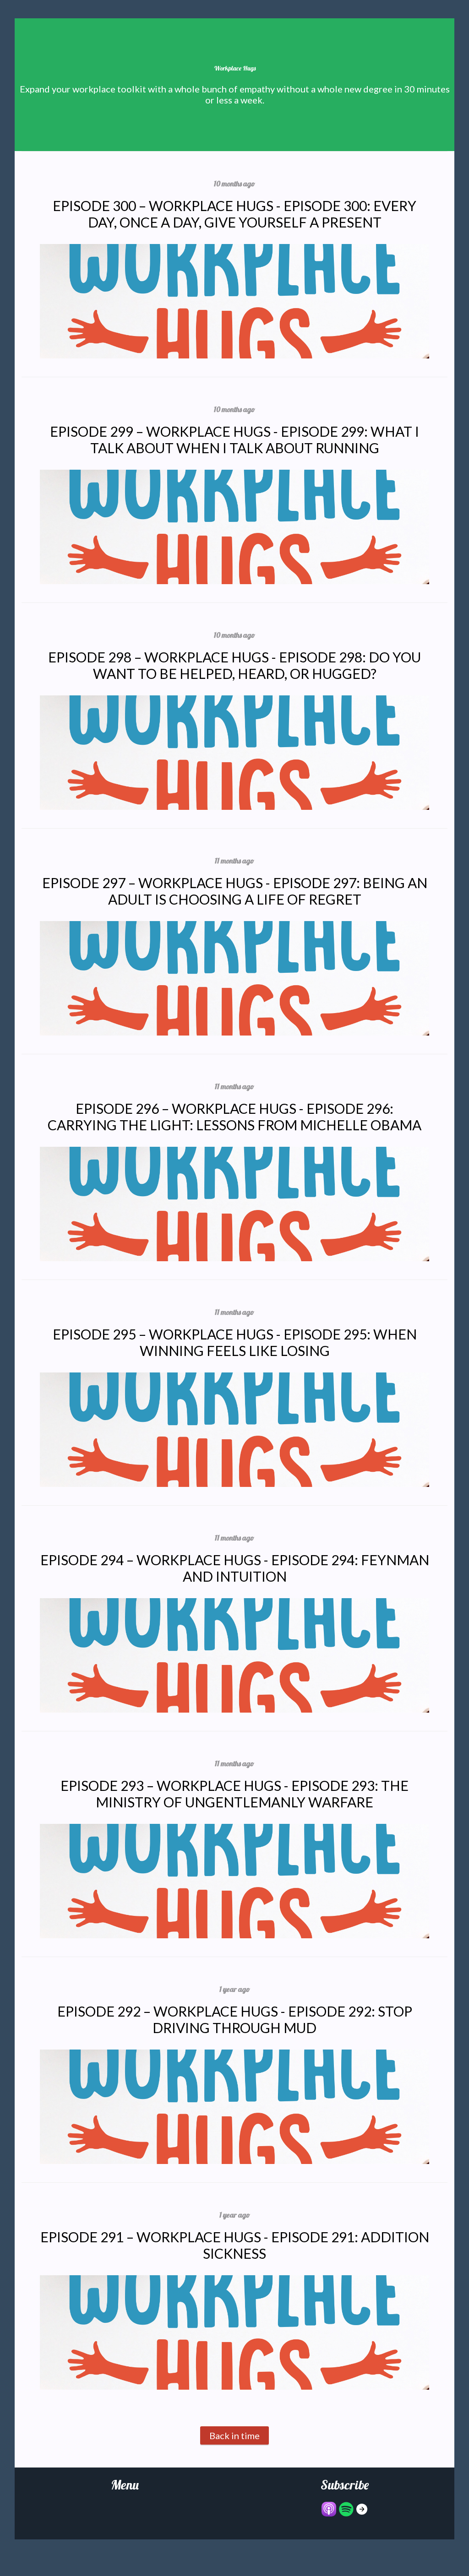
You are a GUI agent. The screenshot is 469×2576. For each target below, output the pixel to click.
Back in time (234, 2435)
